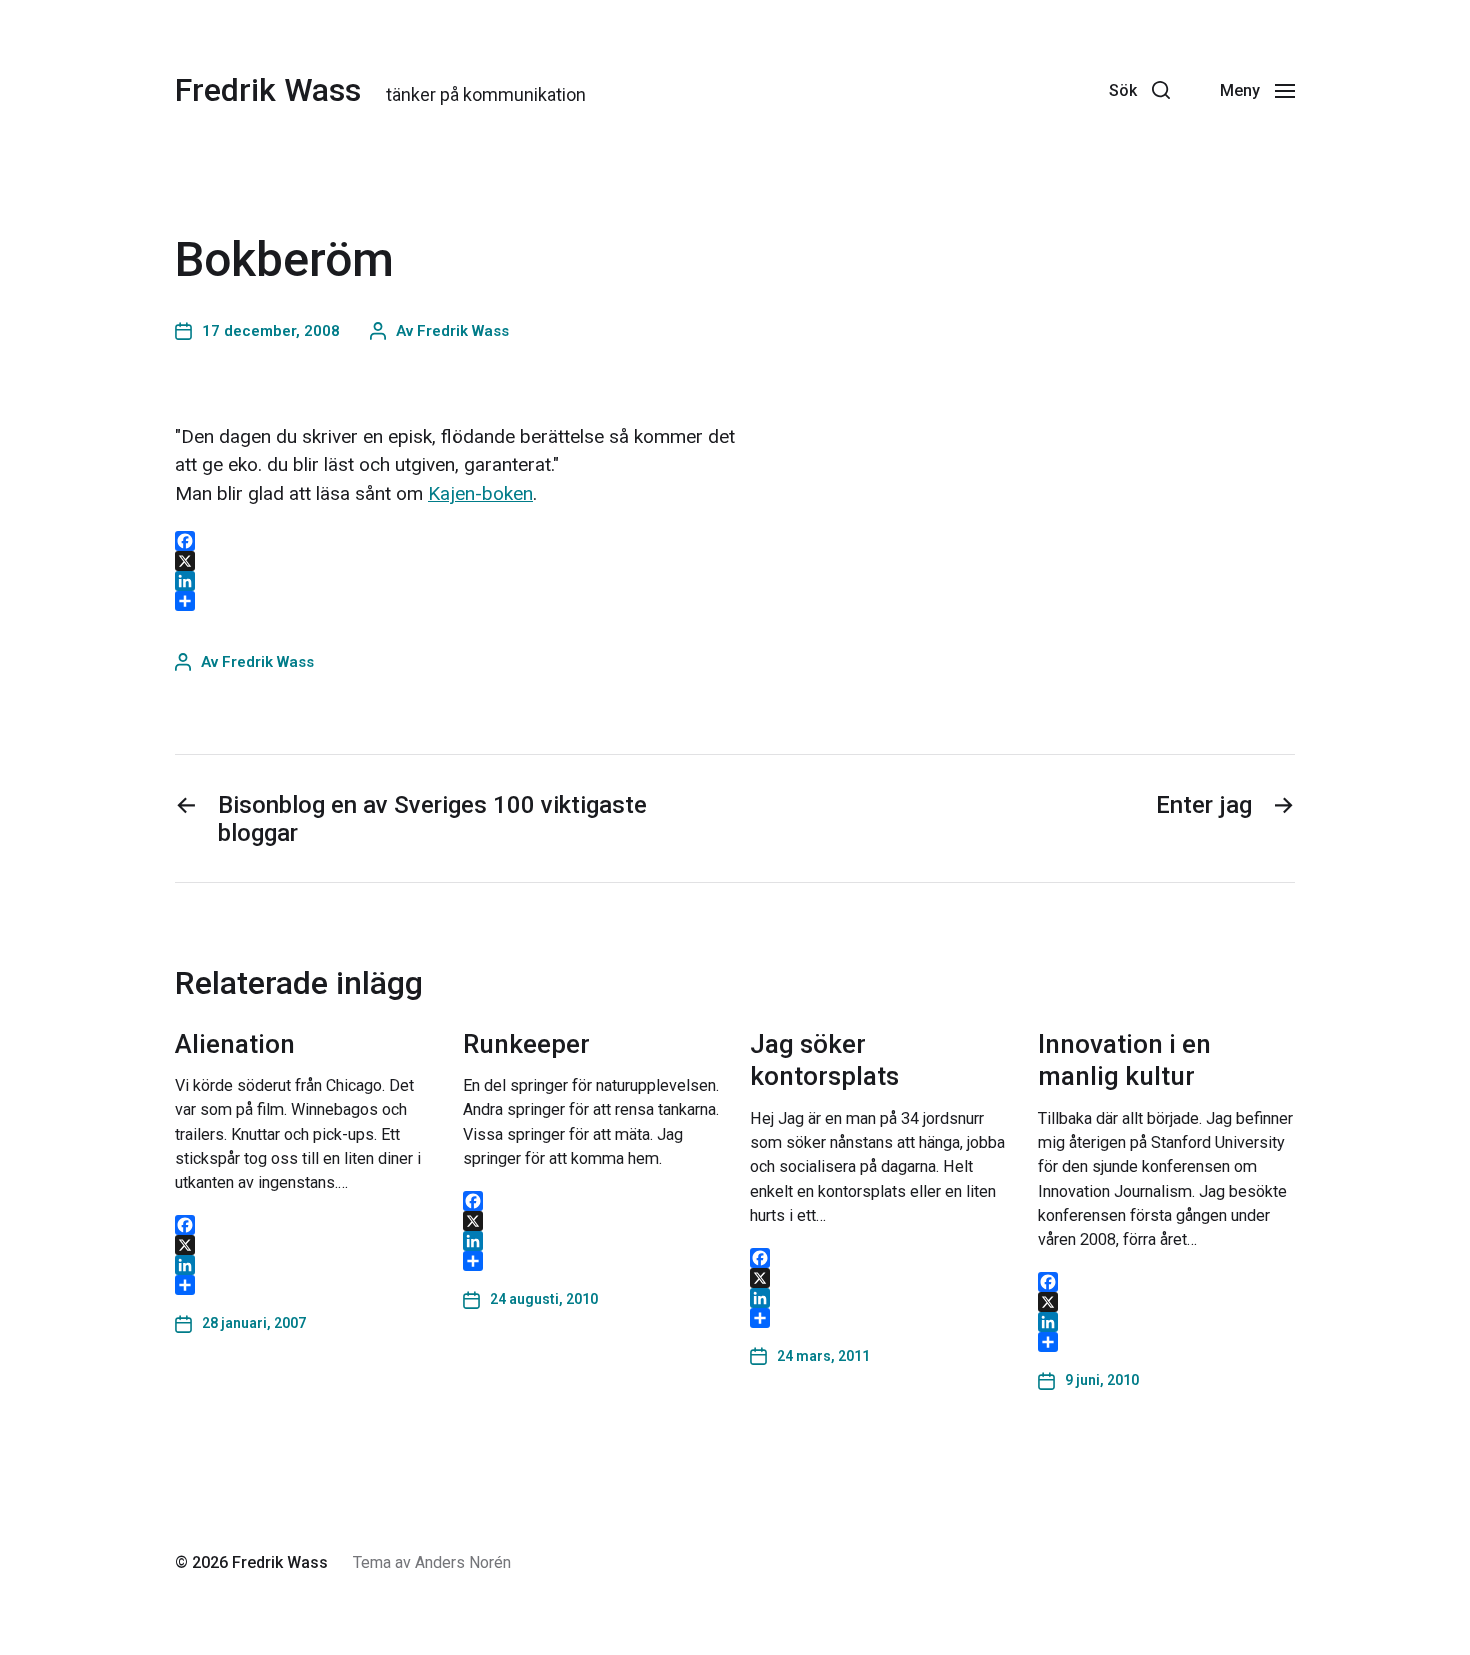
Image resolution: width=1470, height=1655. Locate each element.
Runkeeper (526, 1044)
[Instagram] (1030, 90)
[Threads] (986, 90)
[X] (304, 1245)
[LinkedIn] (304, 1265)
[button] (1139, 90)
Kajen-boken (480, 493)
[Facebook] (1074, 90)
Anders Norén (463, 1562)
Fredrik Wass (268, 90)
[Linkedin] (942, 90)
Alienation (235, 1044)
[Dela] (304, 1285)
